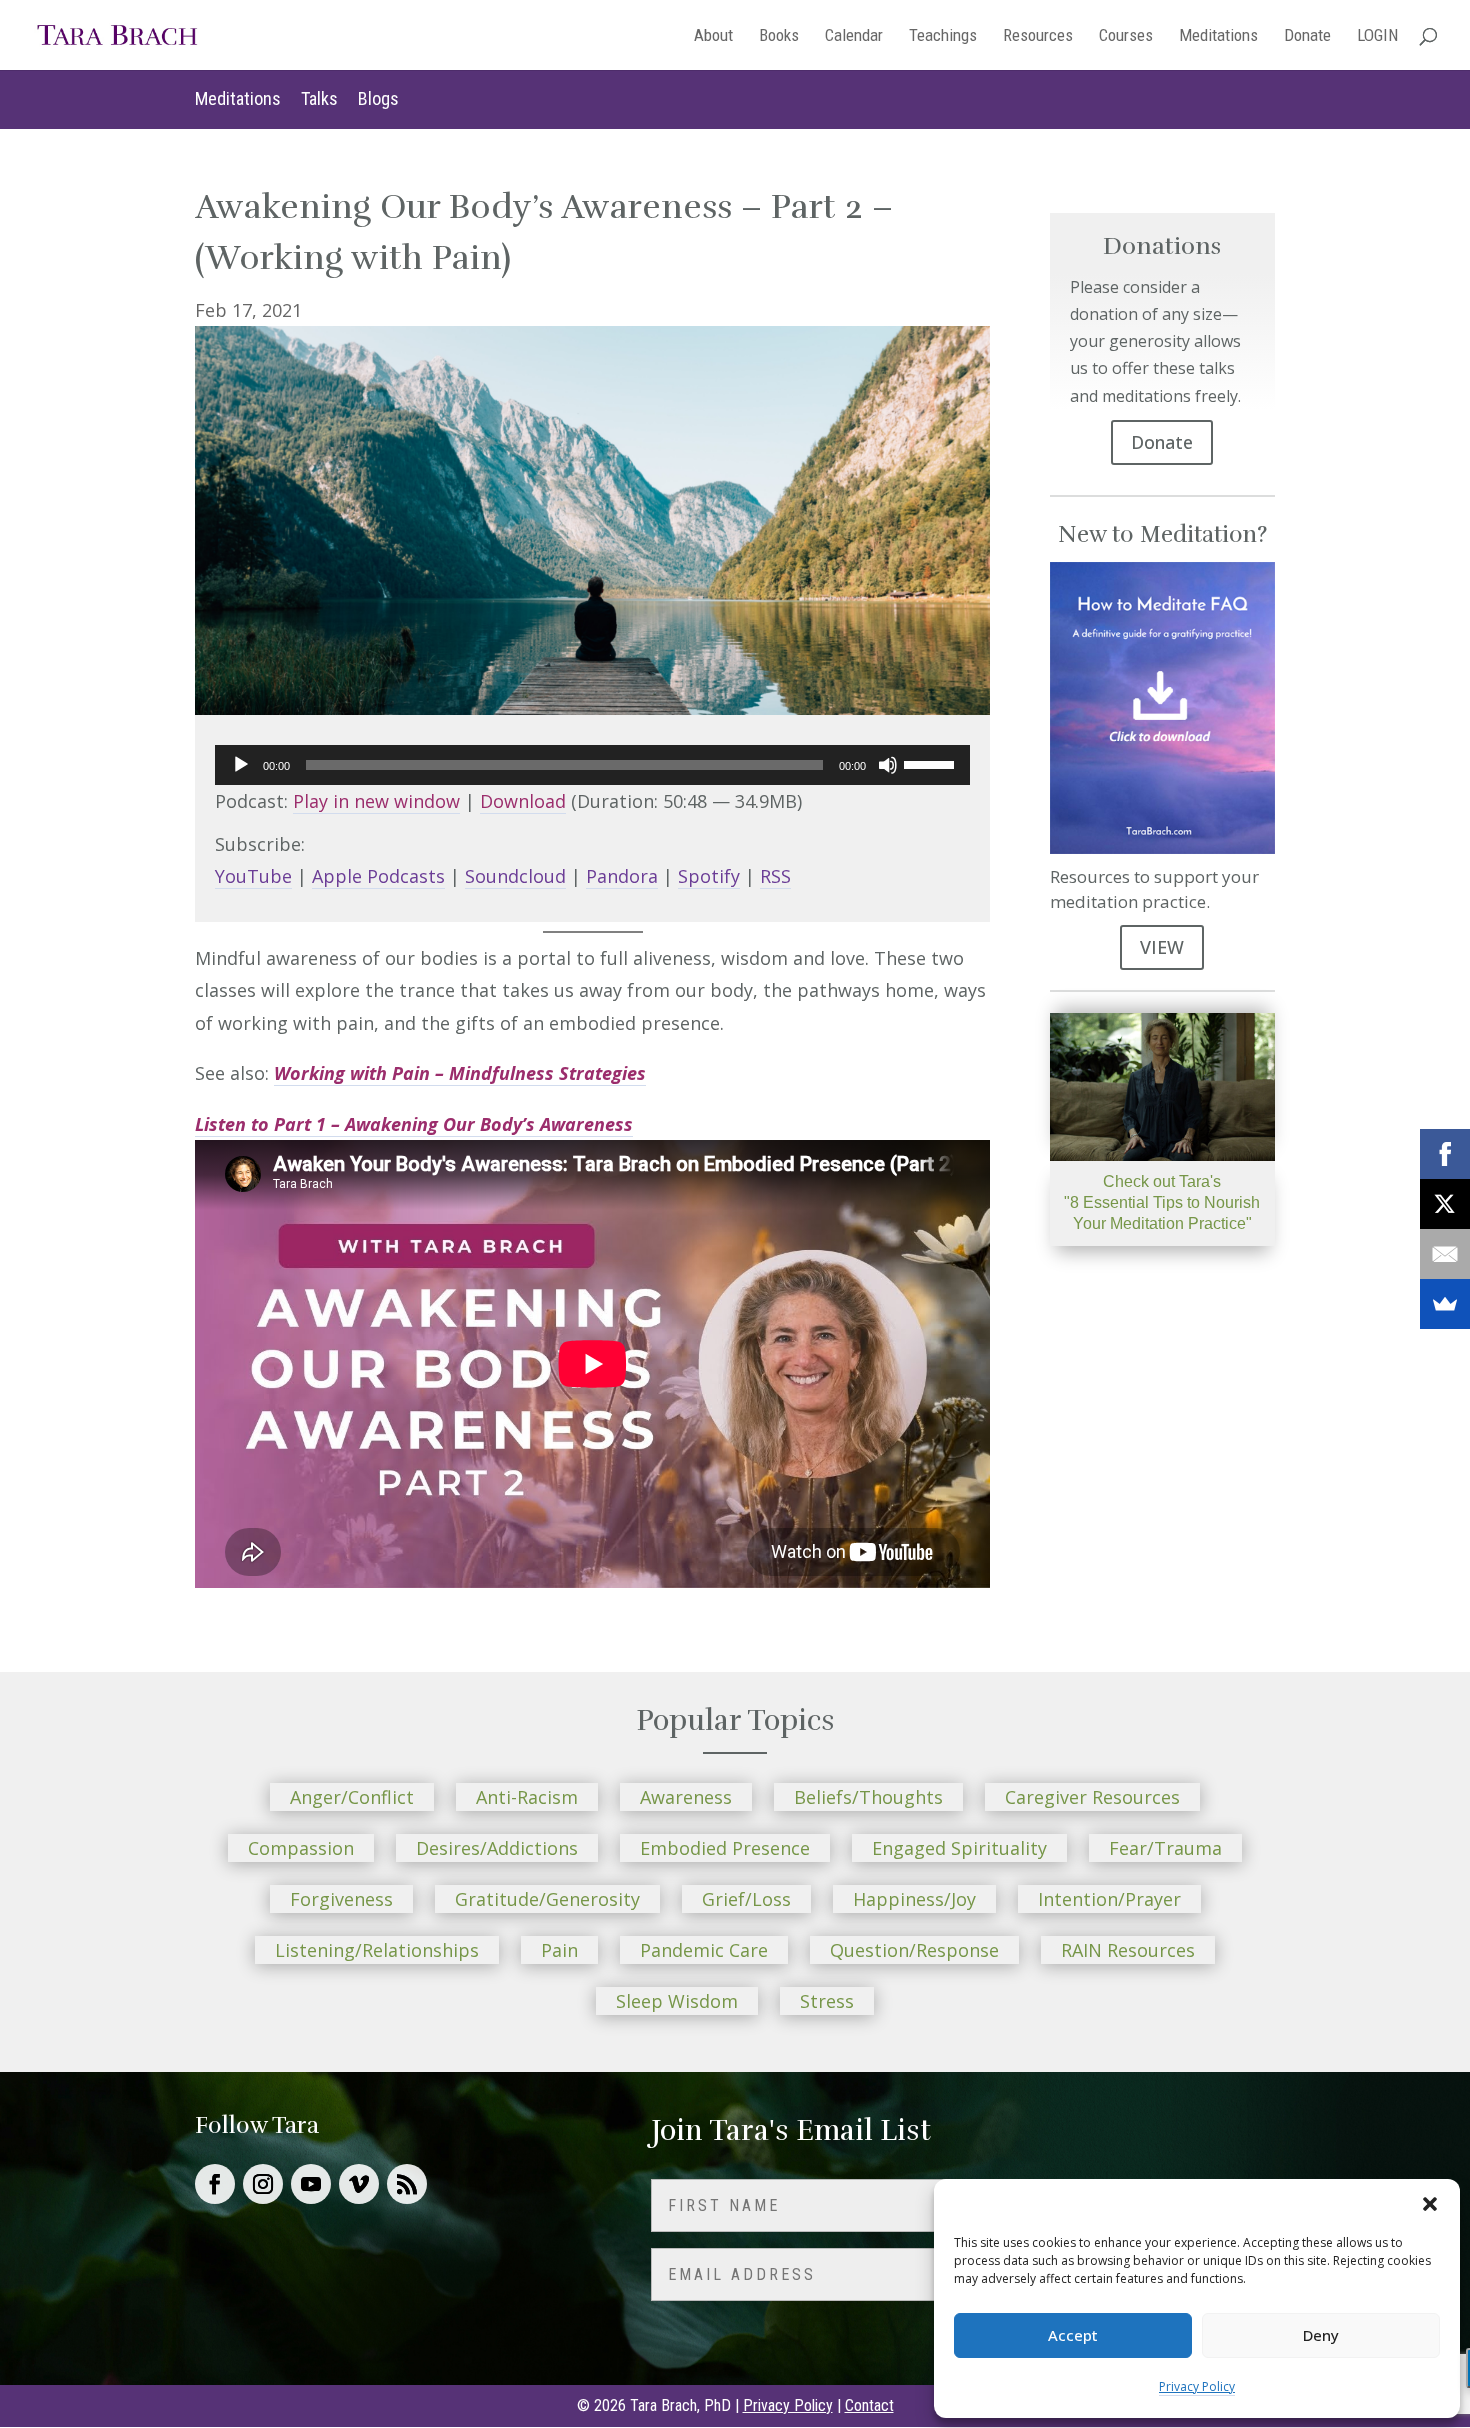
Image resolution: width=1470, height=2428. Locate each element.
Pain (559, 1950)
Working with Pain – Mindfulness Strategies (460, 1073)
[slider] (932, 763)
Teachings (943, 36)
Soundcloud (515, 876)
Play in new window (376, 801)
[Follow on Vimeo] (359, 2184)
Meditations (1218, 36)
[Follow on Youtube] (311, 2184)
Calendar (854, 36)
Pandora (622, 876)
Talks (319, 98)
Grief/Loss (746, 1899)
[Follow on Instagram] (263, 2184)
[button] (1430, 2204)
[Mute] (888, 765)
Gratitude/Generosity (547, 1899)
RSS (775, 876)
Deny (1321, 2335)
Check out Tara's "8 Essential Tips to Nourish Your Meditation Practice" (1162, 1202)
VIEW (1162, 947)
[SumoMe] (1445, 1304)
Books (779, 36)
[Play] (241, 765)
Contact (869, 2405)
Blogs (378, 98)
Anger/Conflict (352, 1797)
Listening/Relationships (377, 1950)
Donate (1307, 36)
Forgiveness (341, 1899)
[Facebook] (1445, 1154)
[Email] (1445, 1254)
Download (523, 801)
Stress (827, 2001)
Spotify (709, 876)
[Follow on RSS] (407, 2184)
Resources (1038, 36)
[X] (1445, 1204)
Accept (1073, 2335)
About (713, 36)
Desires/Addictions (497, 1848)
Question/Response (914, 1950)
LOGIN (1377, 36)
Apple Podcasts (378, 876)
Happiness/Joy (914, 1899)
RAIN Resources (1128, 1950)
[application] (592, 765)
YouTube (253, 876)
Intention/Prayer (1109, 1899)
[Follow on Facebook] (215, 2184)
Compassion (301, 1848)
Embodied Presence (725, 1848)
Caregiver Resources (1092, 1797)
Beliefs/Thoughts (868, 1797)
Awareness (686, 1797)
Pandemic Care (704, 1950)
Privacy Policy (1197, 2386)
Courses (1126, 36)
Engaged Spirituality (959, 1848)
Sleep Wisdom (677, 2001)
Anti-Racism (527, 1797)
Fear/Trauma (1165, 1848)
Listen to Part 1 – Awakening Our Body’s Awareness (414, 1124)
